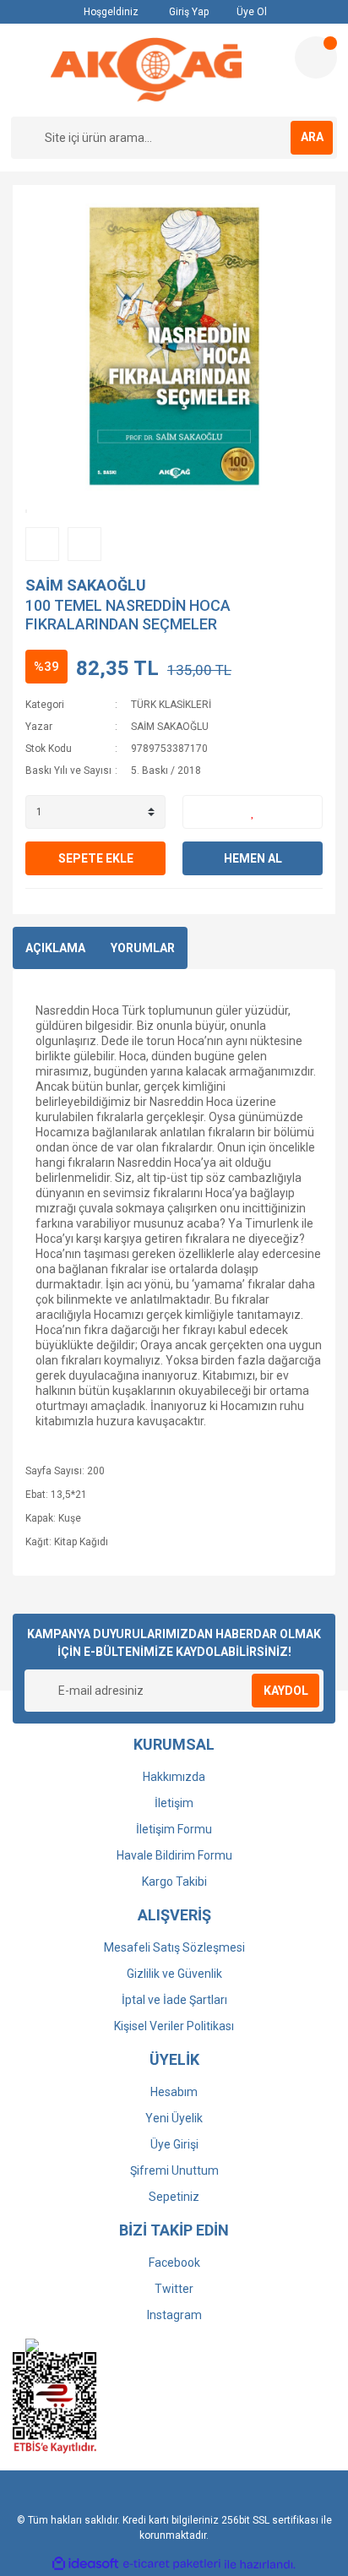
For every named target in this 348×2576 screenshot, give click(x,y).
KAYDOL (286, 1691)
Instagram (174, 2315)
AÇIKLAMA (55, 948)
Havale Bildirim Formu (174, 1855)
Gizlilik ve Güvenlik (174, 1974)
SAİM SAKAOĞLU (86, 585)
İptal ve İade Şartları (174, 2000)
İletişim (174, 1803)
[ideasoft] (85, 2565)
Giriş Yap (188, 12)
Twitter (174, 2289)
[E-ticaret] (172, 2564)
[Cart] (316, 57)
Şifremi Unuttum (174, 2170)
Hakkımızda (174, 1777)
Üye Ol (250, 12)
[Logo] (146, 70)
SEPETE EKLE (96, 858)
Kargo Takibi (174, 1882)
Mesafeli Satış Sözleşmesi (174, 1947)
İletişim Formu (174, 1829)
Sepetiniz (174, 2197)
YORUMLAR (143, 948)
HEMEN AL (253, 858)
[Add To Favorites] (253, 812)
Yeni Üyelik (174, 2118)
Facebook (174, 2263)
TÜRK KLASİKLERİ (171, 705)
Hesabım (174, 2092)
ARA (312, 137)
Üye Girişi (174, 2144)
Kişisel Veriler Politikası (174, 2026)
